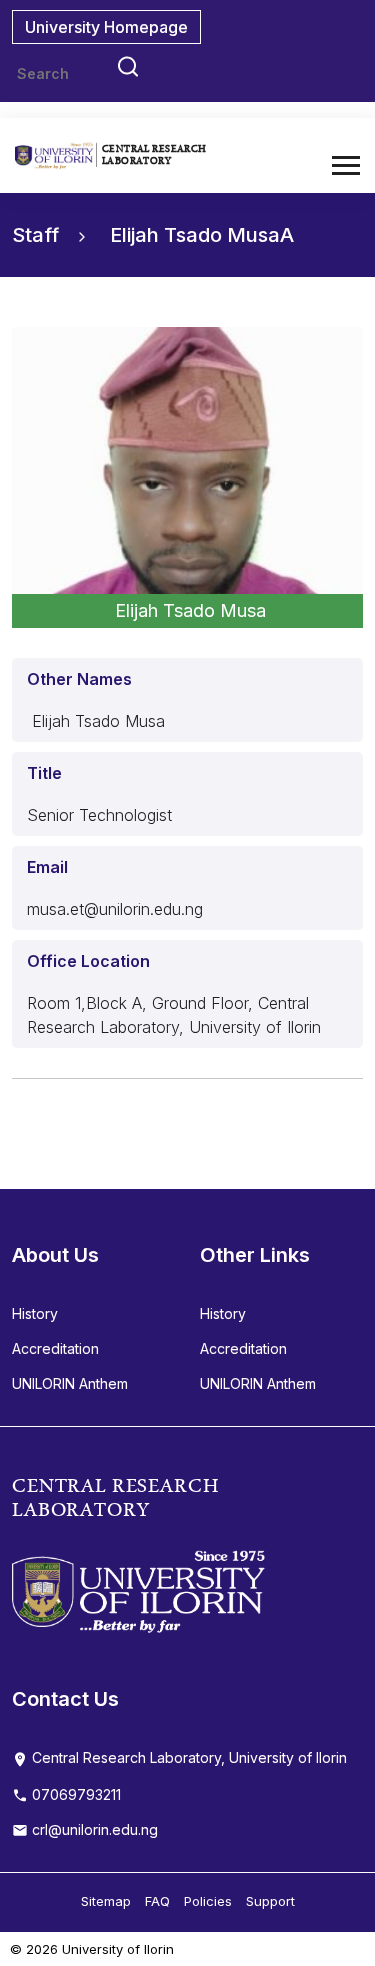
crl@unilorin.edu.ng (93, 1829)
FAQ (157, 1901)
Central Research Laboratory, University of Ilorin (187, 1757)
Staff (38, 235)
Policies (208, 1901)
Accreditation (55, 1348)
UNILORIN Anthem (70, 1383)
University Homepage (106, 27)
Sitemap (106, 1901)
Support (270, 1901)
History (35, 1313)
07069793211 (74, 1794)
